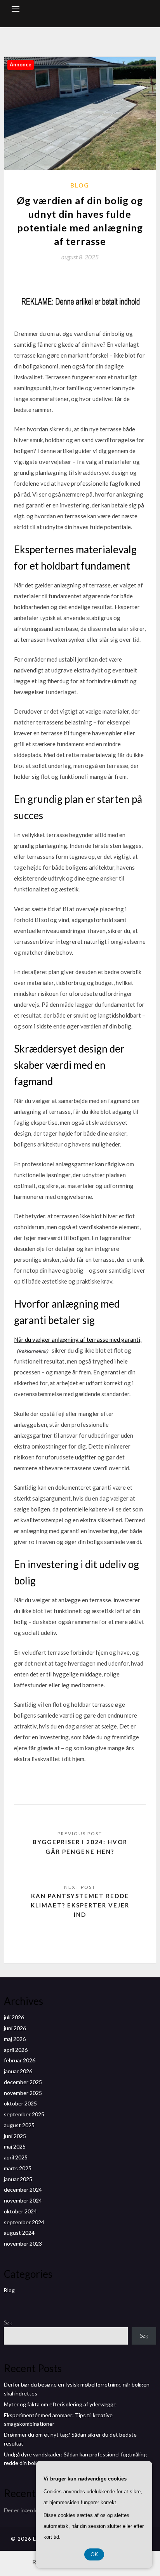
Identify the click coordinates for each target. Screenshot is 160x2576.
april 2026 (16, 2050)
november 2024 (23, 2200)
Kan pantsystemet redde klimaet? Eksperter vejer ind (80, 1905)
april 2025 (16, 2157)
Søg (8, 2322)
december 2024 (23, 2190)
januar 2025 (18, 2179)
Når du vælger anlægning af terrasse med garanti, (78, 1339)
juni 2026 (15, 2028)
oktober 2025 (20, 2103)
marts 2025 (18, 2168)
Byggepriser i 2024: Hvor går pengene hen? (80, 1846)
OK (94, 2554)
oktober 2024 (20, 2211)
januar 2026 (18, 2071)
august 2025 (19, 2125)
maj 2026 (15, 2039)
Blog (80, 185)
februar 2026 (20, 2060)
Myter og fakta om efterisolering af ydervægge (60, 2404)
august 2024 (19, 2233)
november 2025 (23, 2093)
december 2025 (23, 2082)
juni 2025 (15, 2136)
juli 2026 (14, 2017)
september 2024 (24, 2222)
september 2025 (24, 2114)
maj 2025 (15, 2146)
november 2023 (23, 2243)
